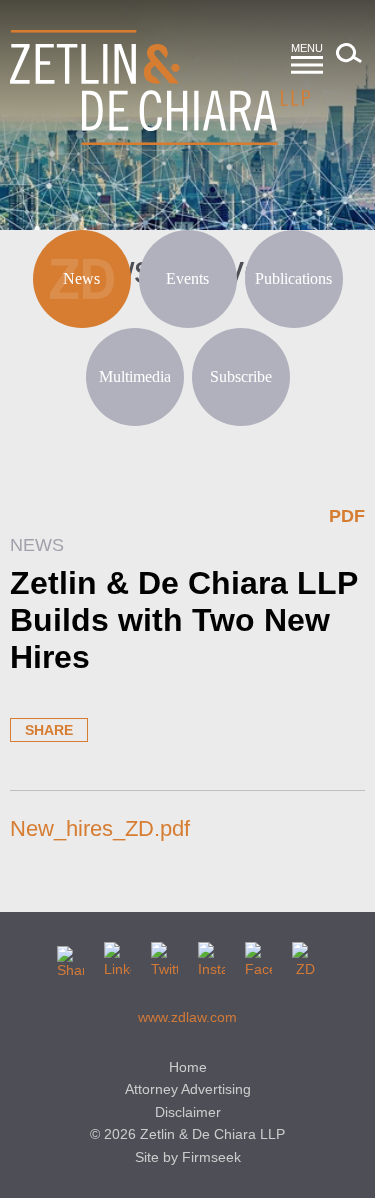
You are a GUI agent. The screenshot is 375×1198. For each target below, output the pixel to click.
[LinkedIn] (117, 955)
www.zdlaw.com (187, 1017)
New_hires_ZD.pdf (100, 828)
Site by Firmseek (188, 1157)
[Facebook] (258, 955)
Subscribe (241, 376)
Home (188, 1067)
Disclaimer (188, 1112)
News (81, 278)
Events (187, 278)
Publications (293, 278)
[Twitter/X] (164, 955)
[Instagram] (211, 955)
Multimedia (135, 376)
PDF (347, 516)
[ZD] (305, 955)
